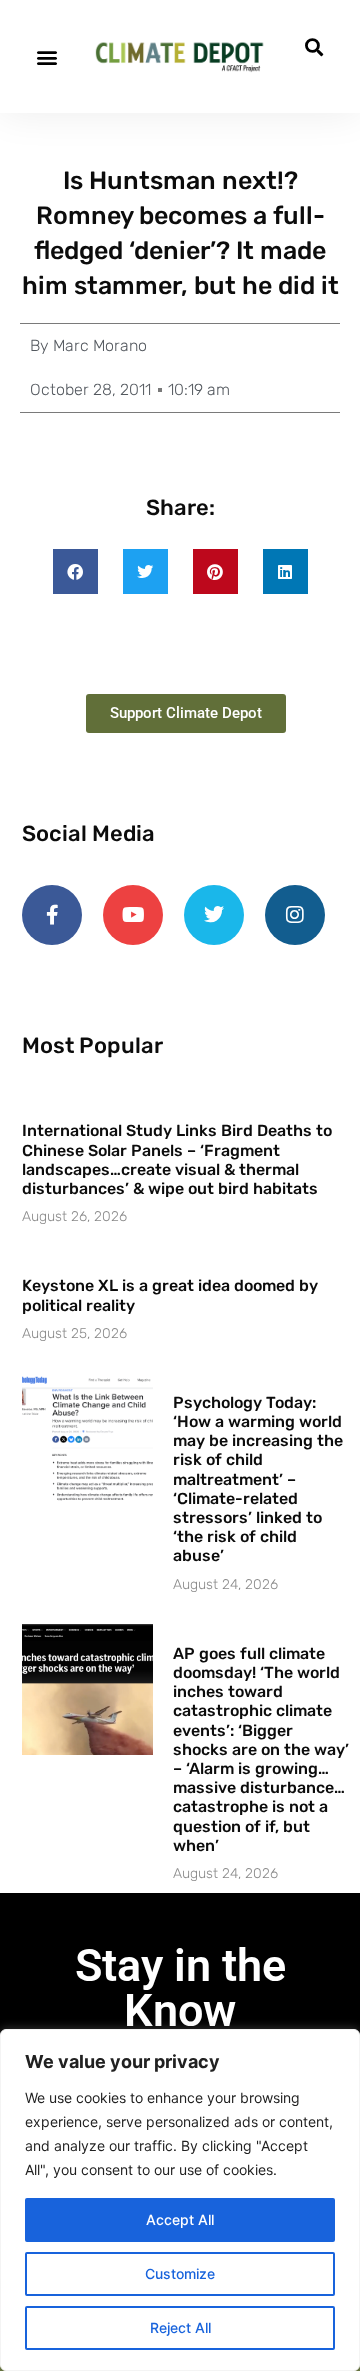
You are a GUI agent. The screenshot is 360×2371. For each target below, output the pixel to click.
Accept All (180, 2219)
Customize (180, 2273)
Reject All (180, 2327)
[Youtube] (133, 915)
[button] (46, 56)
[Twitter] (214, 915)
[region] (180, 2200)
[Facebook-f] (52, 915)
